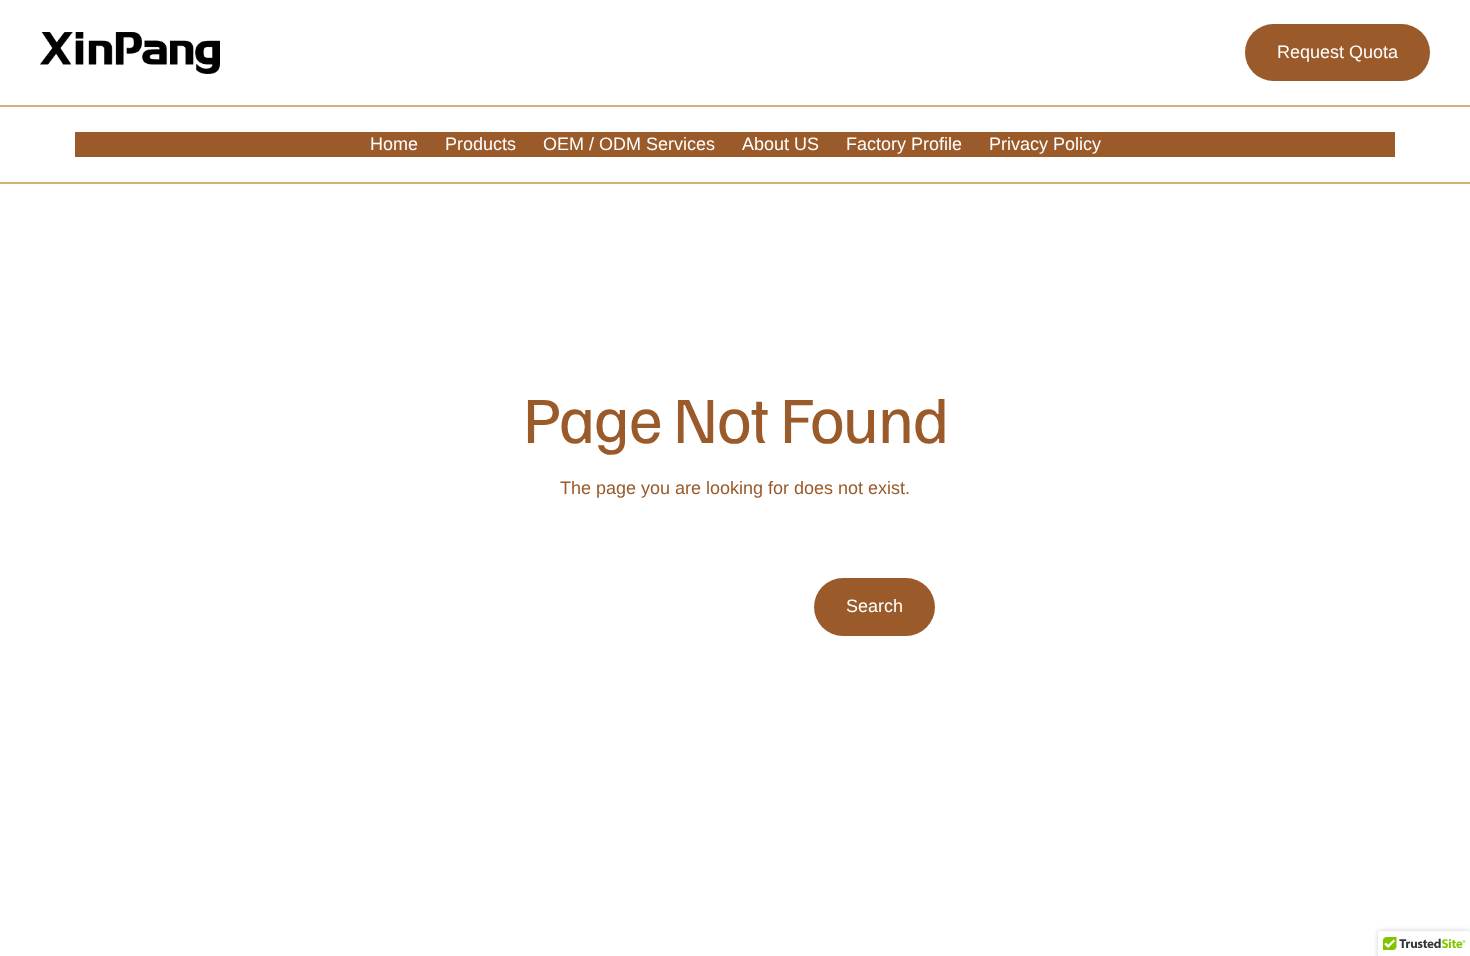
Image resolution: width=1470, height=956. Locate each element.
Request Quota (1337, 52)
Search (874, 606)
